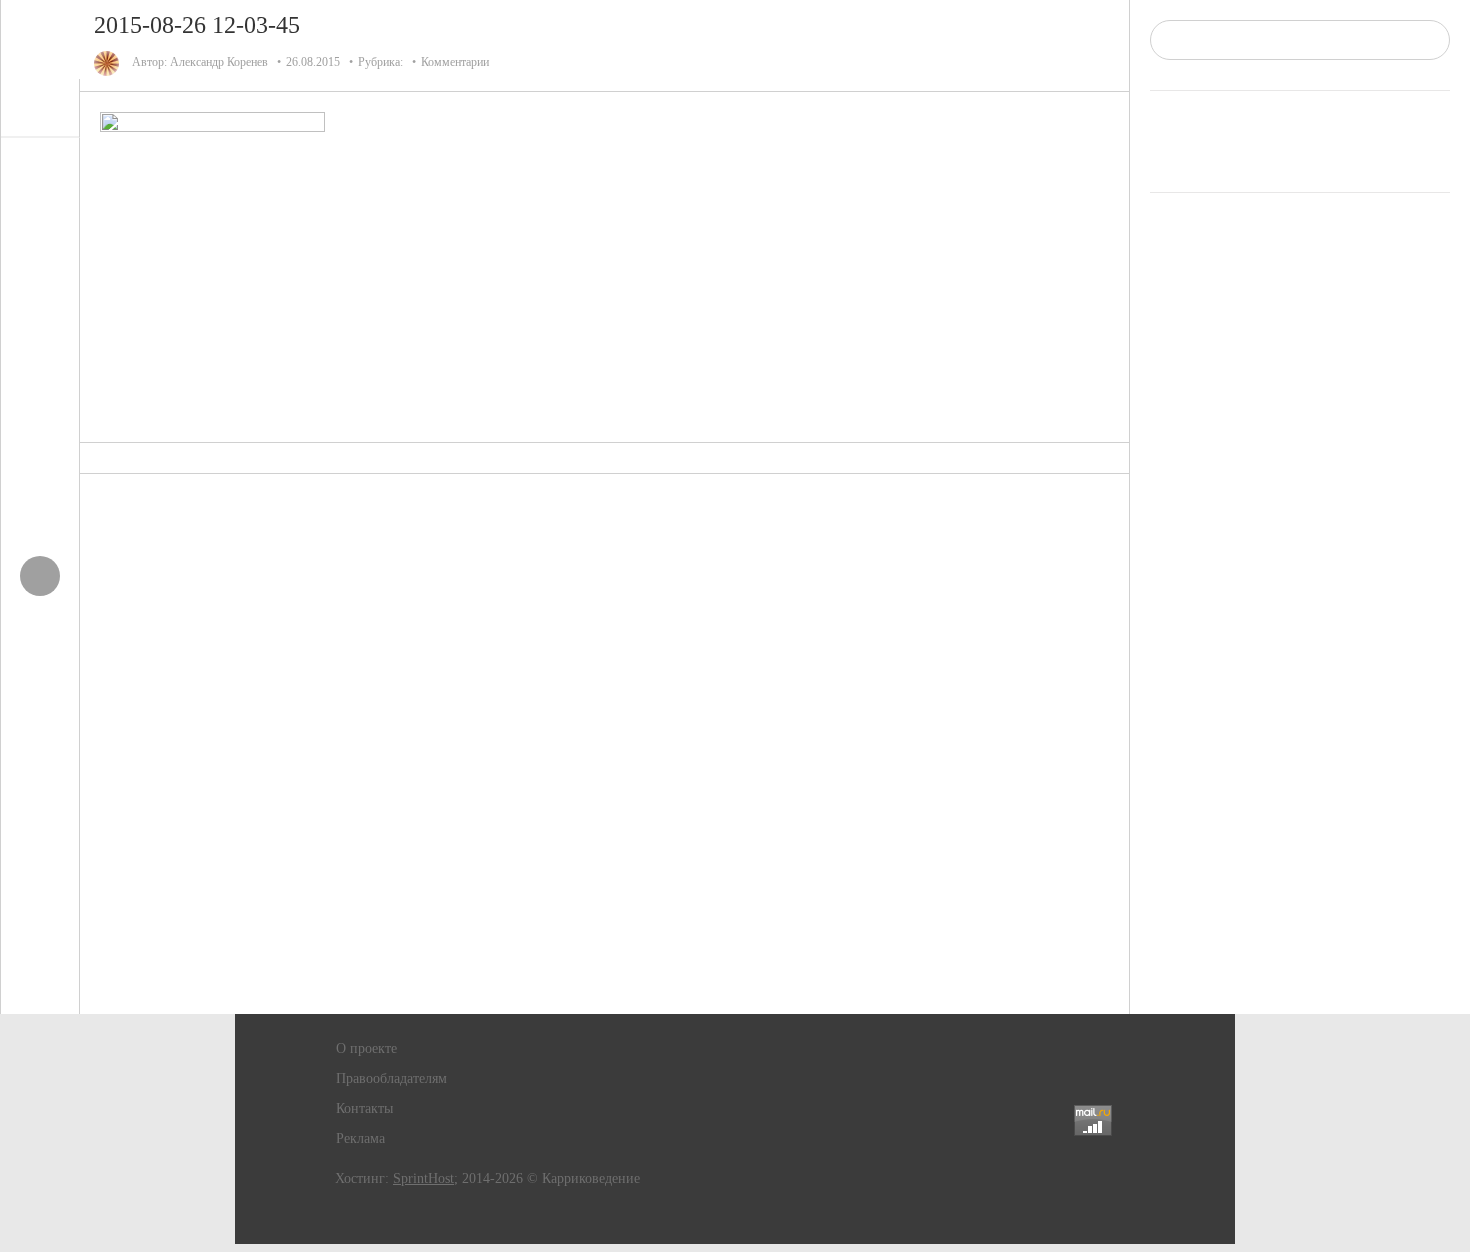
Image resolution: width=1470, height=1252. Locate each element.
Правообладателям (391, 1078)
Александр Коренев (219, 62)
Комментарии (455, 62)
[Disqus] (605, 744)
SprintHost (423, 1178)
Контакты (364, 1108)
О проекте (366, 1048)
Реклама (360, 1138)
